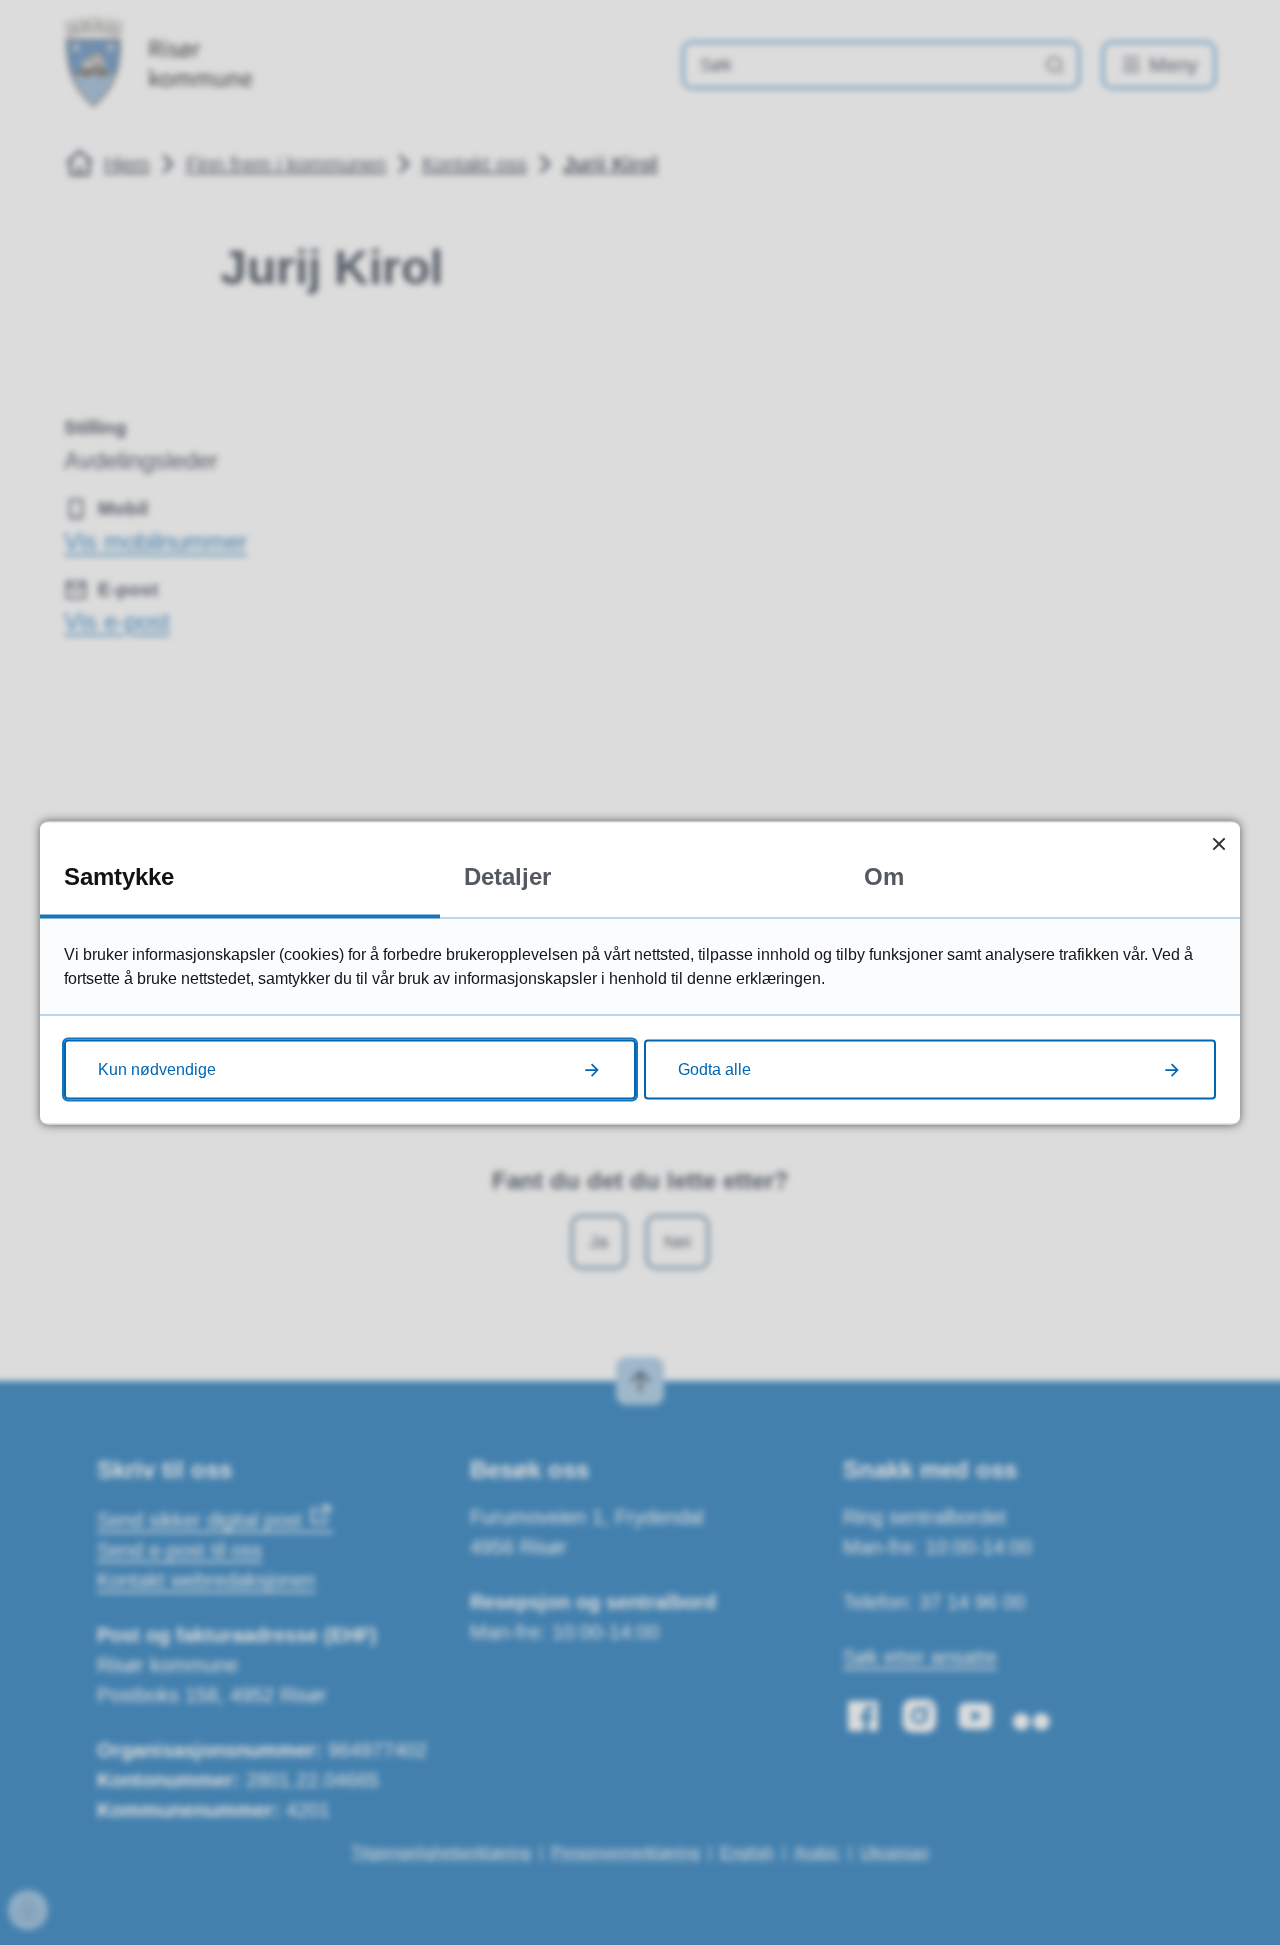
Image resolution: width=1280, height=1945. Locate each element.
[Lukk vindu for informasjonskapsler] (1218, 842)
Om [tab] (884, 875)
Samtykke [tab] (119, 875)
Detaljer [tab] (507, 875)
